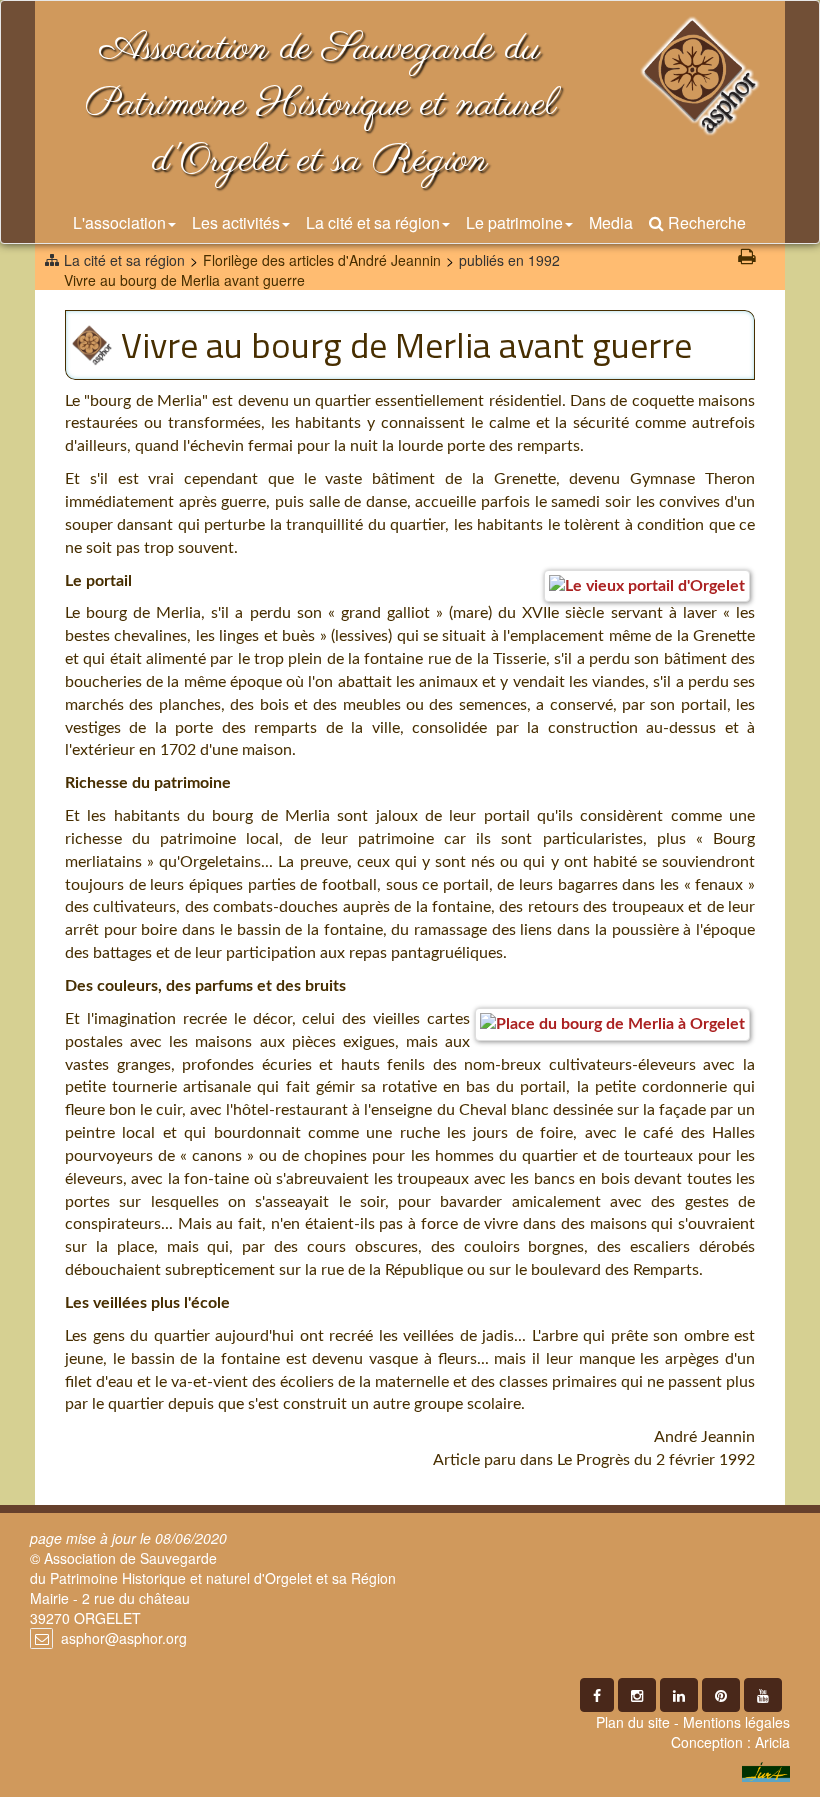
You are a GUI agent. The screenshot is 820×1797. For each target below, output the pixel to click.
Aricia (772, 1742)
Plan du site (633, 1722)
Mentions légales (736, 1722)
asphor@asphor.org (124, 1638)
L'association (119, 222)
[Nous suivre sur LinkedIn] (679, 1695)
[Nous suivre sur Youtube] (763, 1695)
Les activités (236, 222)
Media (611, 222)
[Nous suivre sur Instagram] (637, 1695)
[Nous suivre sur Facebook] (597, 1695)
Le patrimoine (514, 222)
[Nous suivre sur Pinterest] (721, 1695)
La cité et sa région (373, 222)
